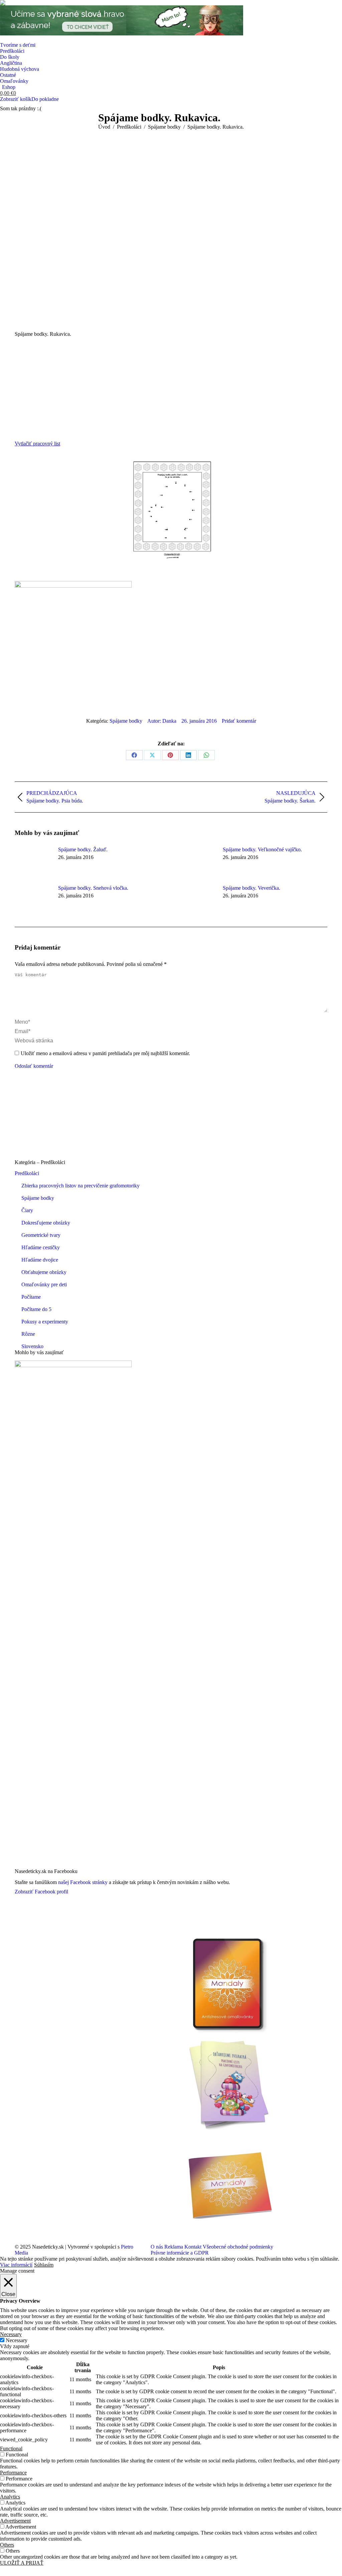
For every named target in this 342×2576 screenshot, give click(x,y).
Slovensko (32, 1346)
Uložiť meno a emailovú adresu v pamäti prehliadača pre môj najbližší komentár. (105, 1053)
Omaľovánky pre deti (44, 1284)
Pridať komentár (239, 721)
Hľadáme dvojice (40, 1260)
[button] (4, 4)
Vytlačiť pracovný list (37, 444)
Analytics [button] (10, 2497)
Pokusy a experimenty (45, 1322)
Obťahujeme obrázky (44, 1272)
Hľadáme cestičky (41, 1247)
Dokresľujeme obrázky (46, 1223)
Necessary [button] (11, 2334)
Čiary (27, 1210)
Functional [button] (11, 2449)
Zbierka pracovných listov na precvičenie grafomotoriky (80, 1186)
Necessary (17, 2340)
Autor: (162, 721)
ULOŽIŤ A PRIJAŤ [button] (22, 2563)
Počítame (31, 1297)
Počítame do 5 (36, 1309)
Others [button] (7, 2545)
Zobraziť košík (16, 99)
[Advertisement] (171, 387)
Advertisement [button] (15, 2521)
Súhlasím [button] (44, 2265)
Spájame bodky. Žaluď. (83, 849)
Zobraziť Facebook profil (41, 1892)
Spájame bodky (126, 721)
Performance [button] (13, 2473)
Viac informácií (16, 2265)
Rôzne (28, 1334)
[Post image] (33, 862)
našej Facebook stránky (83, 1882)
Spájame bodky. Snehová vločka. (93, 888)
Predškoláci (27, 1173)
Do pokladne (45, 99)
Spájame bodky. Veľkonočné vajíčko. (262, 849)
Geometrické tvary (41, 1235)
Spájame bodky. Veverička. (251, 888)
